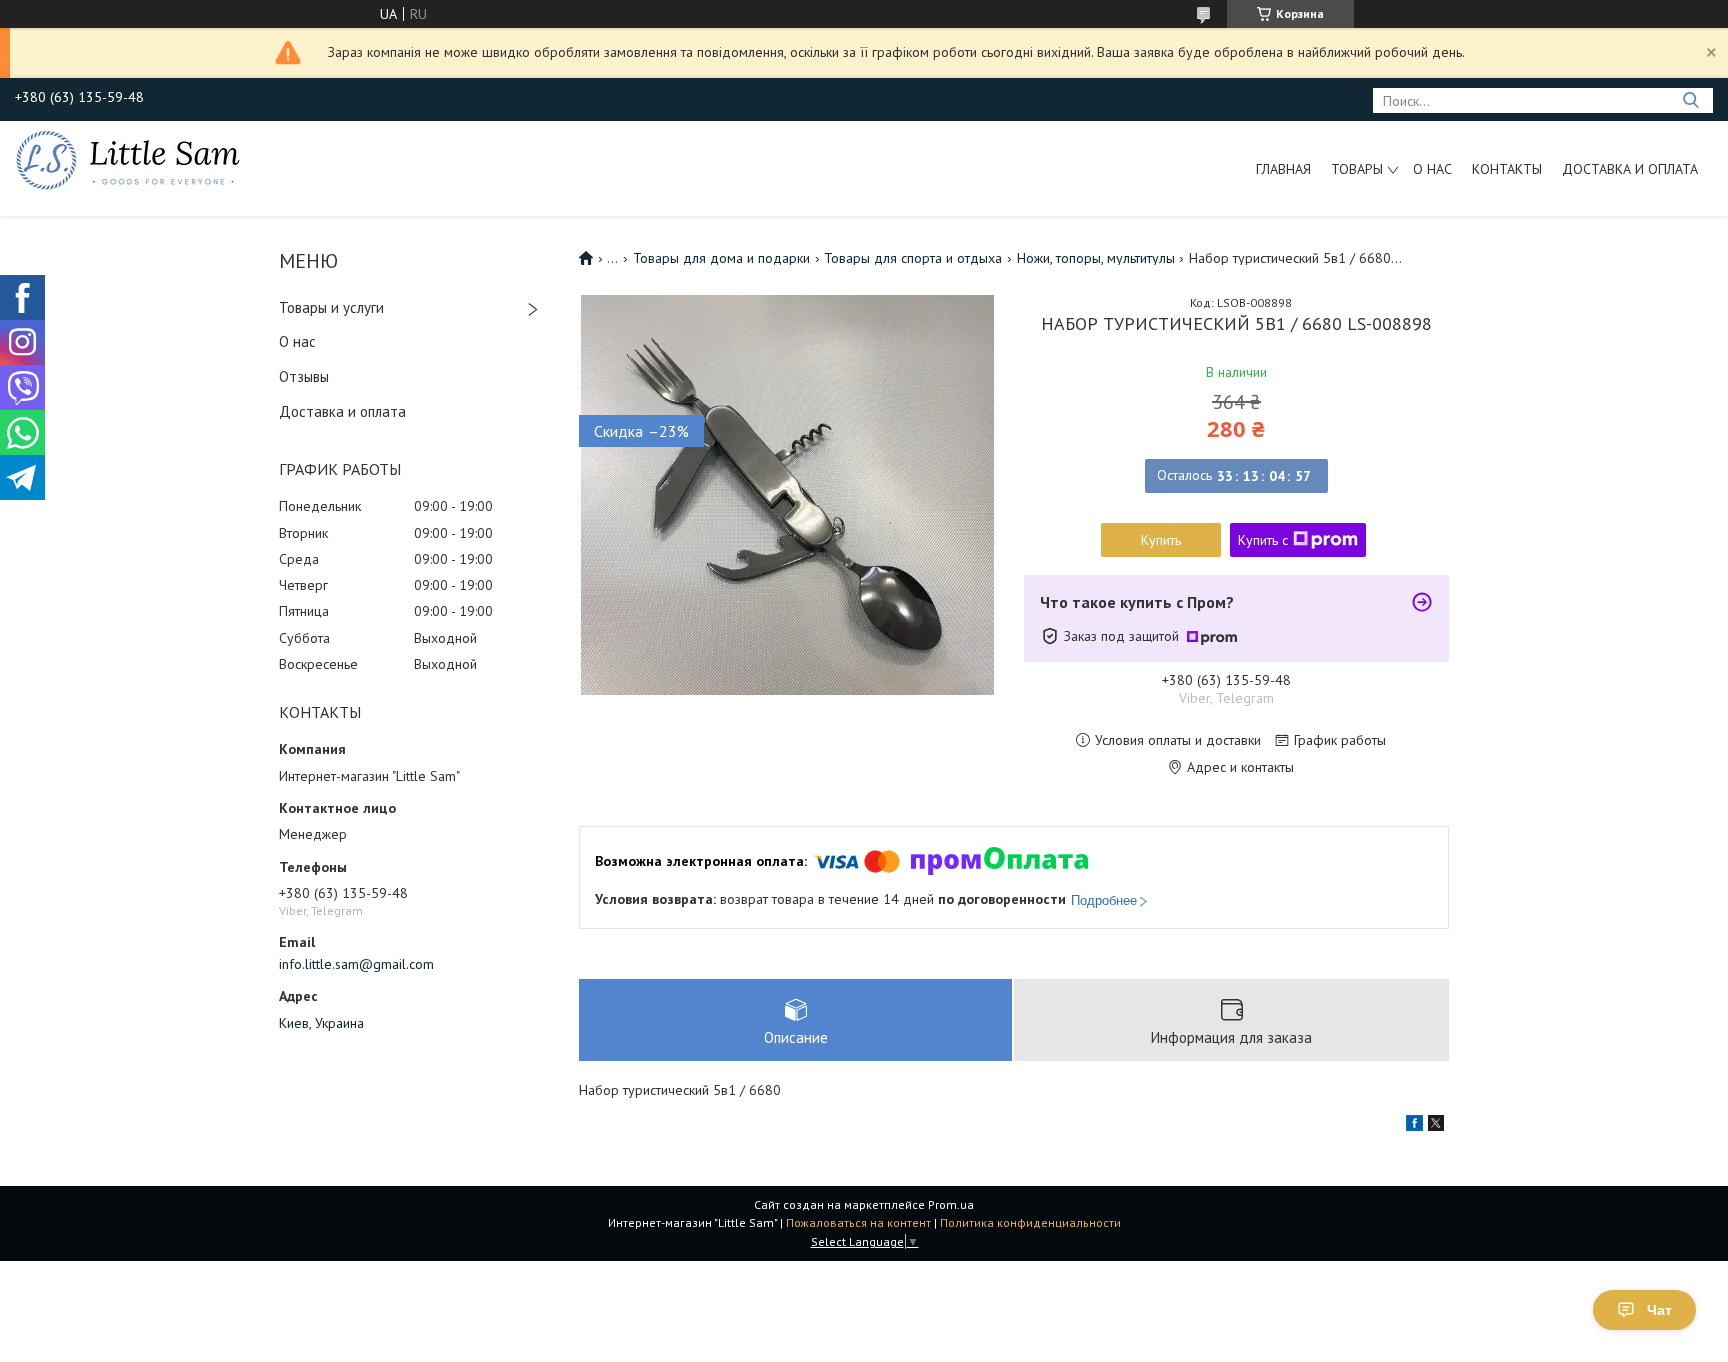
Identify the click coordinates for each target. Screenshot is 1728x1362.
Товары (1357, 169)
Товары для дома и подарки (721, 258)
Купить (1161, 540)
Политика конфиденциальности (1030, 1222)
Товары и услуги (331, 307)
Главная (1283, 169)
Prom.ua (951, 1204)
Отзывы (304, 376)
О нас (1432, 169)
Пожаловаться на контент (858, 1222)
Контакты (1507, 169)
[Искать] (1690, 100)
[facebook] (1414, 1126)
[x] (1436, 1126)
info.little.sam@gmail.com (356, 964)
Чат (1659, 1310)
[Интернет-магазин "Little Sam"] (128, 159)
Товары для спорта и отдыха (913, 258)
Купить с (1263, 540)
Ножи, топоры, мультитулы (1096, 258)
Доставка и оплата (1630, 169)
